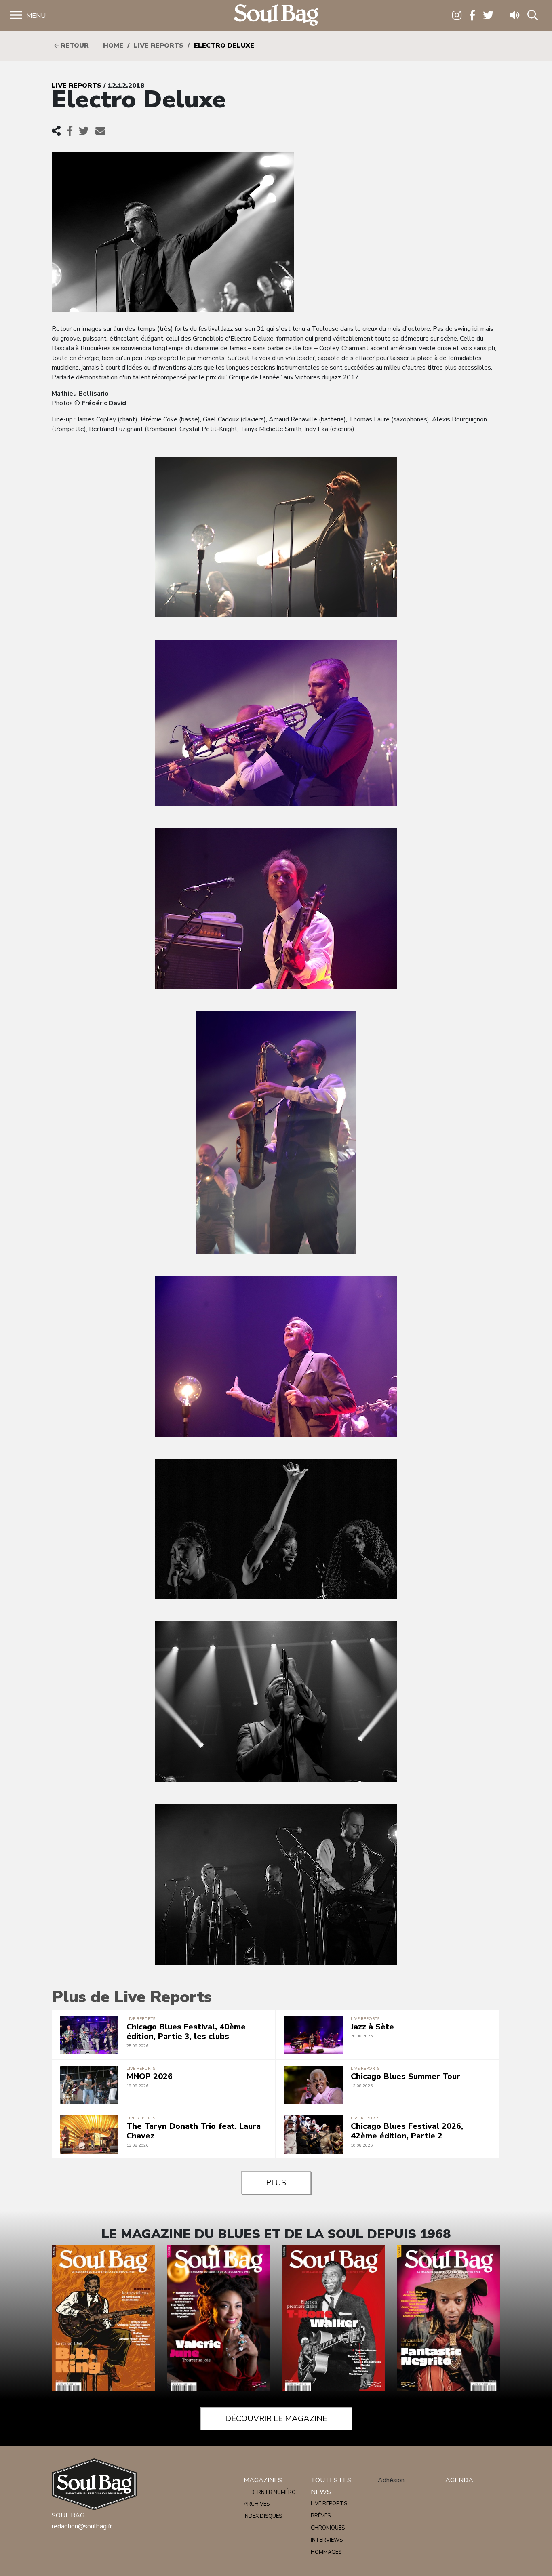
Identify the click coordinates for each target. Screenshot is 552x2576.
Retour (74, 46)
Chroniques (328, 2528)
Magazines (263, 2480)
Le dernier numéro (270, 2492)
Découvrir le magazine (276, 2419)
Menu (36, 16)
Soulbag (276, 16)
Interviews (327, 2540)
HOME (113, 46)
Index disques (263, 2516)
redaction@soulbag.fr (82, 2526)
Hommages (326, 2552)
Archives (257, 2504)
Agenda (459, 2480)
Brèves (321, 2516)
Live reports (159, 46)
